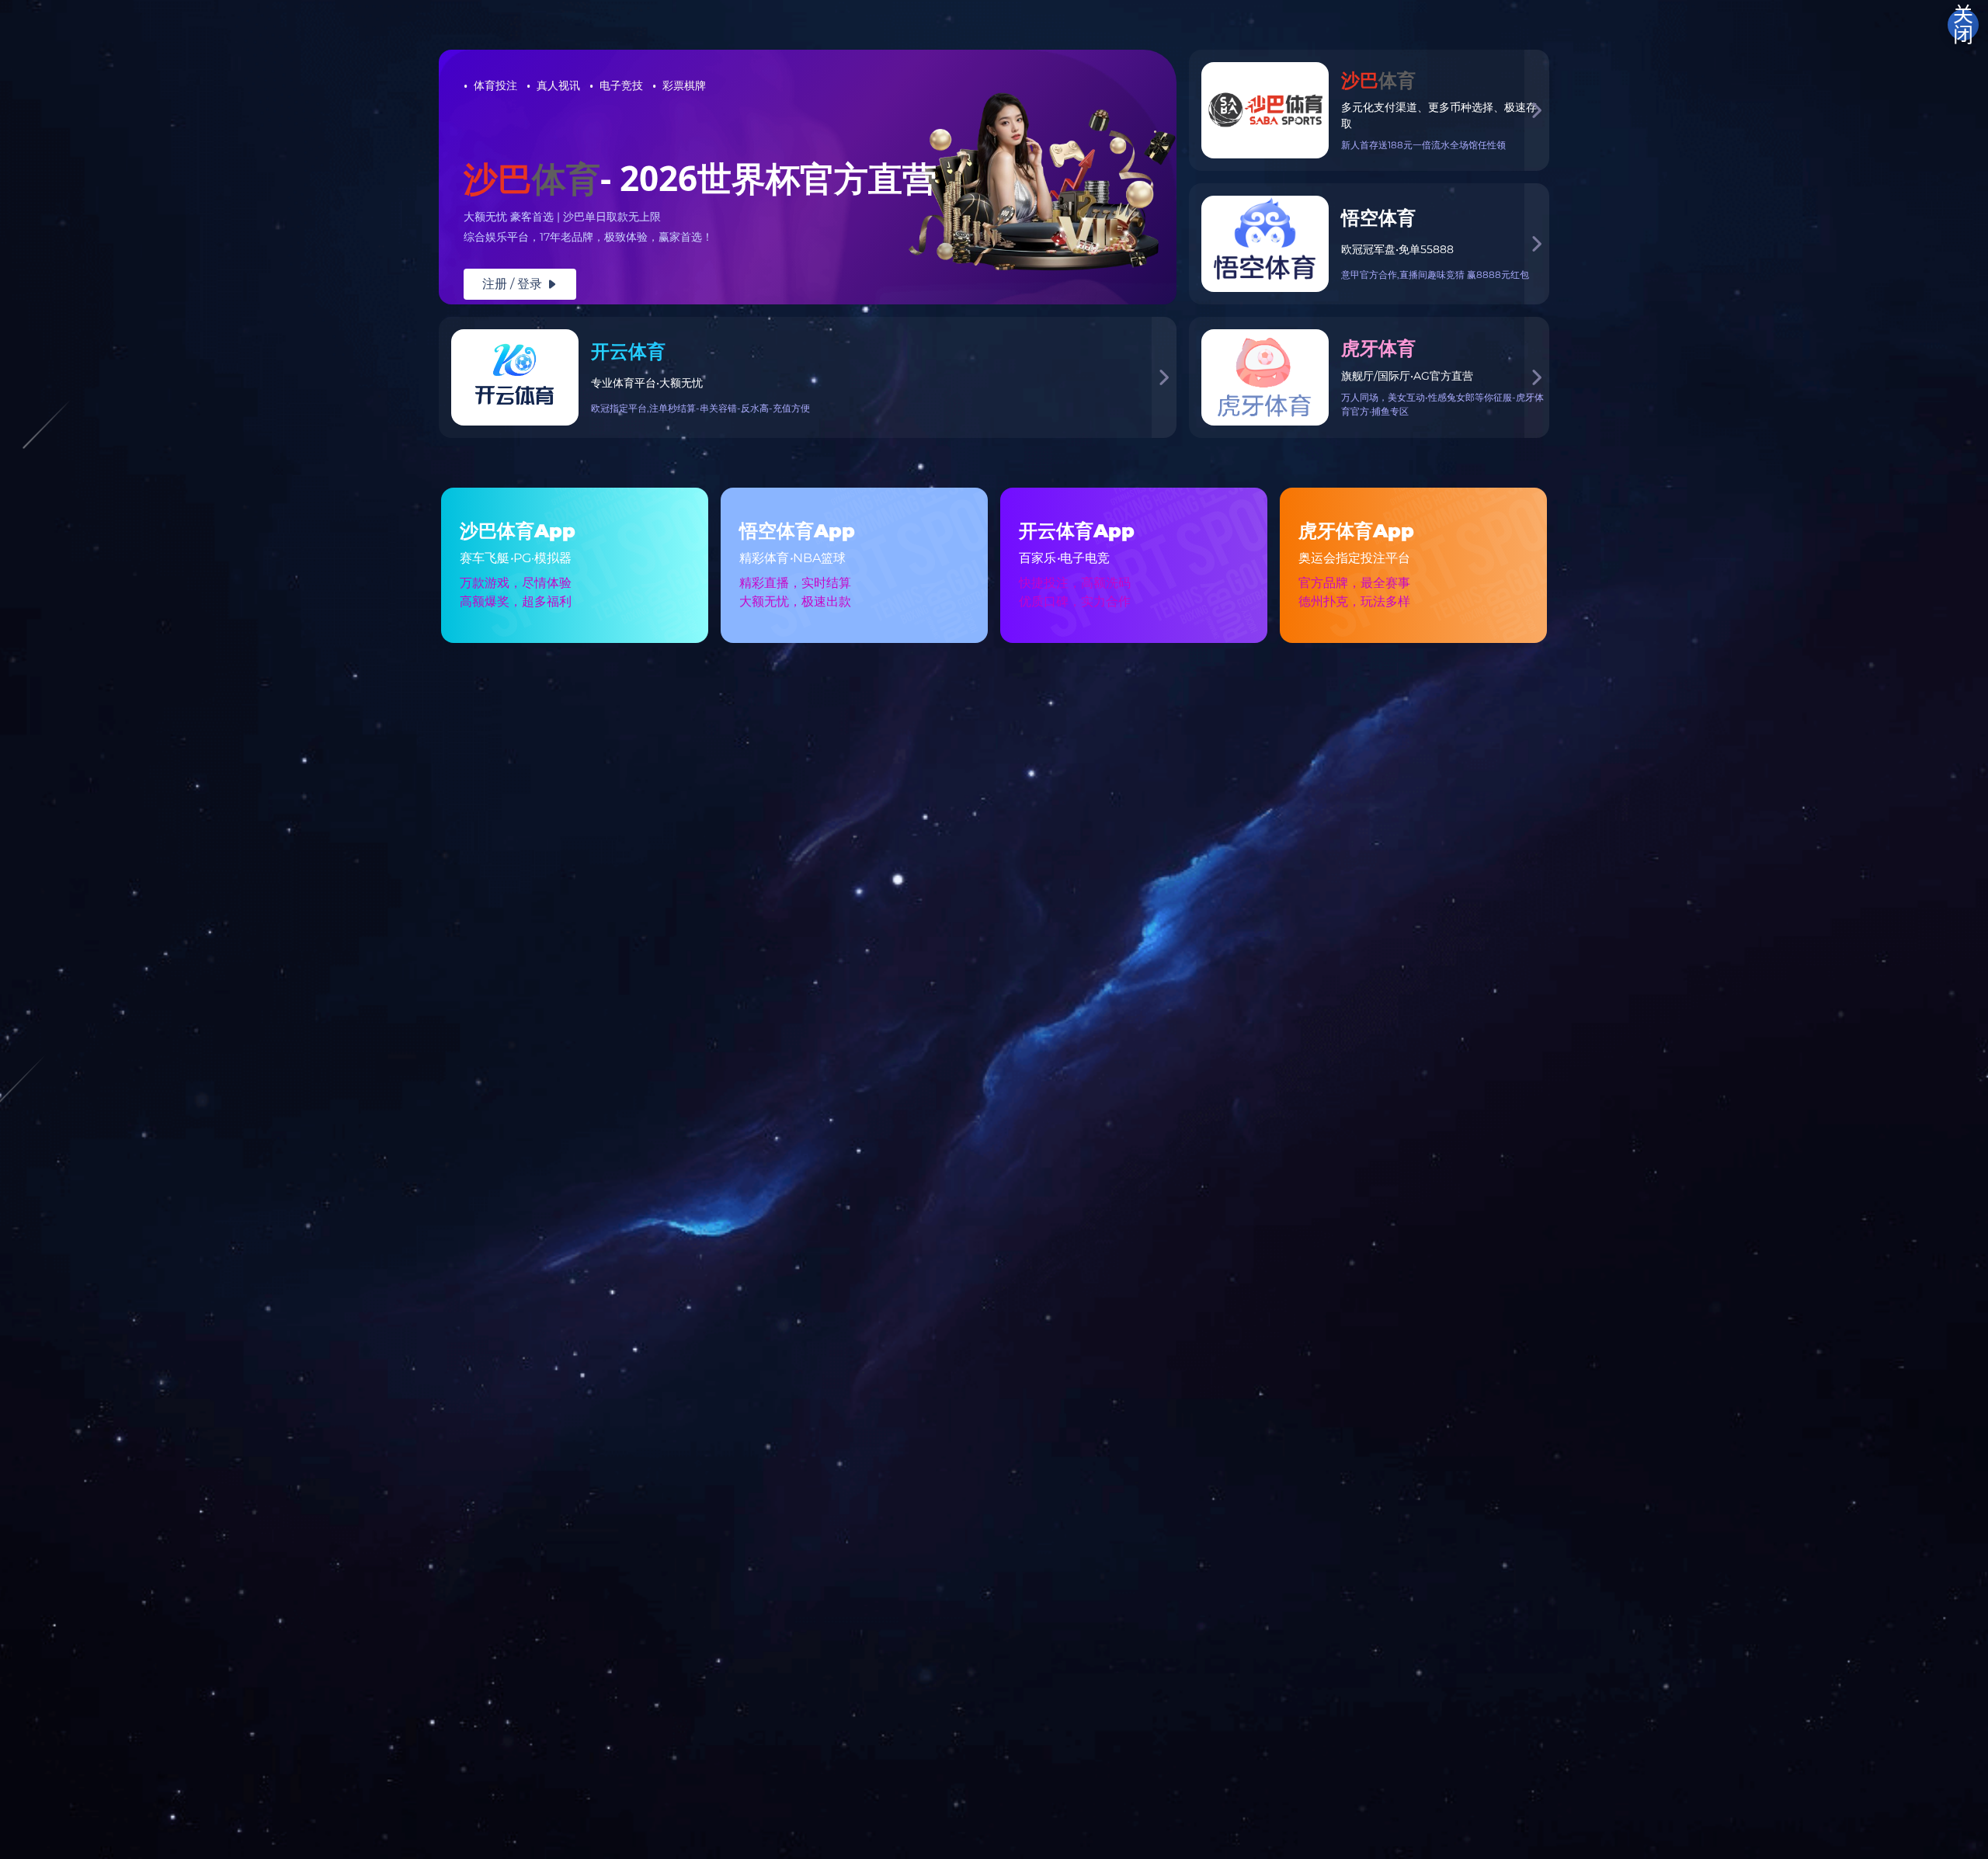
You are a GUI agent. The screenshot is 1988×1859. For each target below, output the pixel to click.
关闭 (1963, 25)
